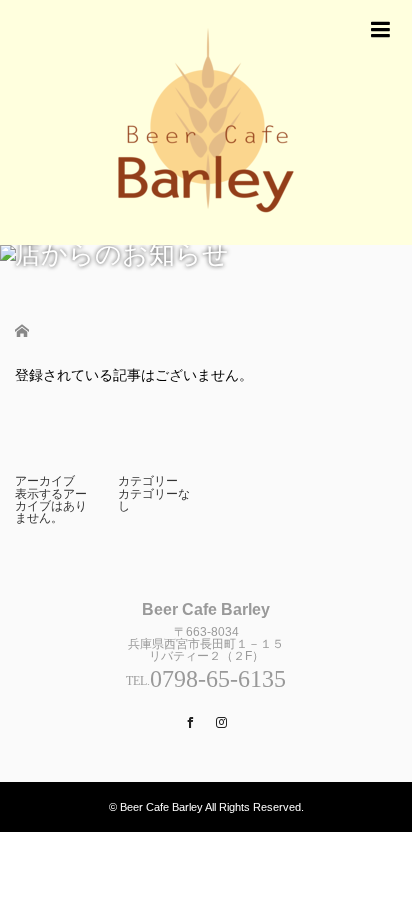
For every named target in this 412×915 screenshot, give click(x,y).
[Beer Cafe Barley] (206, 122)
